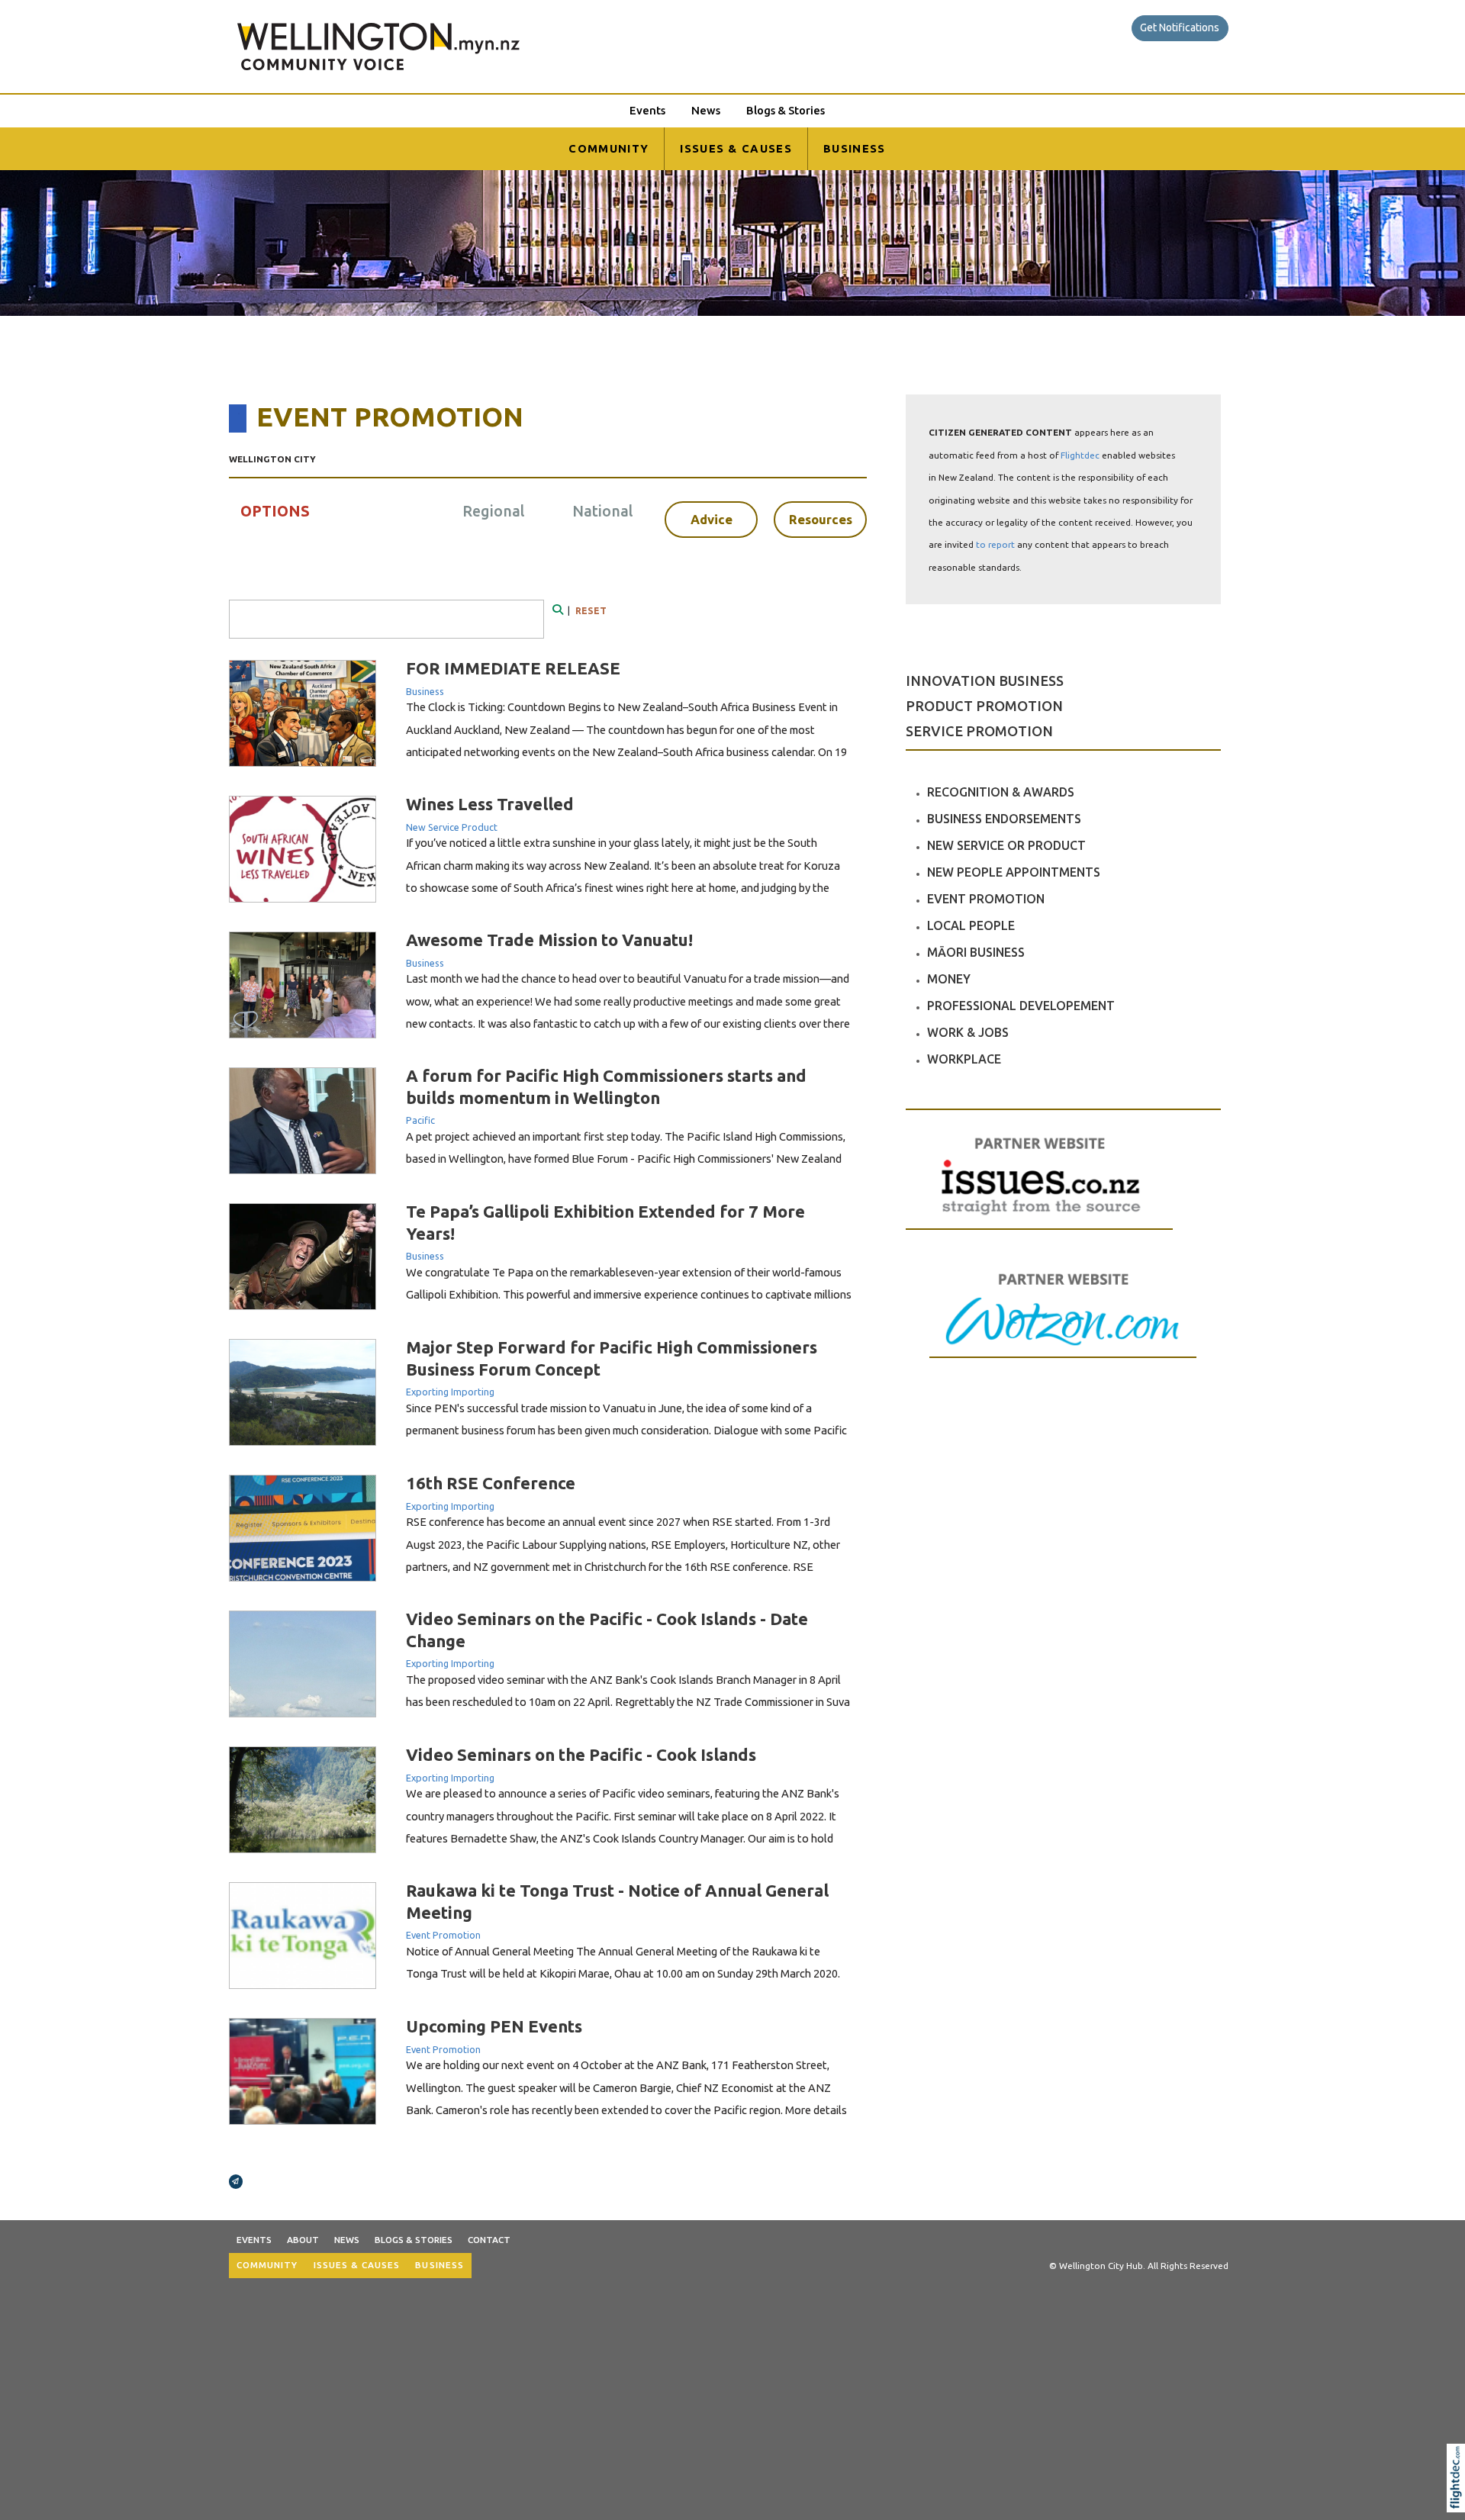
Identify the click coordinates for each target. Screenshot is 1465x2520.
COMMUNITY (609, 148)
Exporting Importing (450, 1392)
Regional (493, 511)
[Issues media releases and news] (1039, 1191)
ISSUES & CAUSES (736, 148)
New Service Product (452, 827)
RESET (591, 611)
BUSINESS (855, 148)
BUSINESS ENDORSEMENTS (1004, 819)
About (303, 2240)
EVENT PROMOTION (986, 899)
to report (995, 544)
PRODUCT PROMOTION (984, 706)
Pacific (420, 1120)
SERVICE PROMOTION (979, 731)
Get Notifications (1180, 27)
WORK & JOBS (968, 1032)
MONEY (949, 979)
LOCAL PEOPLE (971, 925)
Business (425, 691)
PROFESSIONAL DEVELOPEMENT (1021, 1006)
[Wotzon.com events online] (1063, 1313)
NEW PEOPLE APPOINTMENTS (1014, 872)
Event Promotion (443, 1935)
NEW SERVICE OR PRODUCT (1006, 845)
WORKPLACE (964, 1059)
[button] (1459, 2498)
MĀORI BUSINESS (976, 952)
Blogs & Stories (786, 110)
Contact (489, 2240)
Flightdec (1080, 455)
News (706, 110)
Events (647, 110)
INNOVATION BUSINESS (985, 681)
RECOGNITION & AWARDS (1001, 792)
